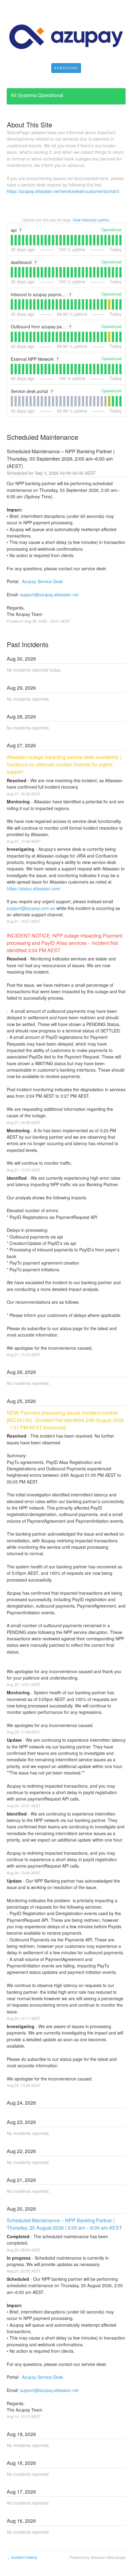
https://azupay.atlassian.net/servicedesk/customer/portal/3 (63, 191)
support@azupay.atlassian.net (49, 594)
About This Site (29, 124)
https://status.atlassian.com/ (34, 888)
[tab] (12, 240)
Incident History (22, 2557)
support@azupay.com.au (31, 908)
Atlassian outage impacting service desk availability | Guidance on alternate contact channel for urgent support (65, 764)
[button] (66, 68)
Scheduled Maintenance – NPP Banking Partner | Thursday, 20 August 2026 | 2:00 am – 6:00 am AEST (64, 2224)
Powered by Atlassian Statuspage (97, 2557)
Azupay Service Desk (42, 581)
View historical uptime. (91, 220)
